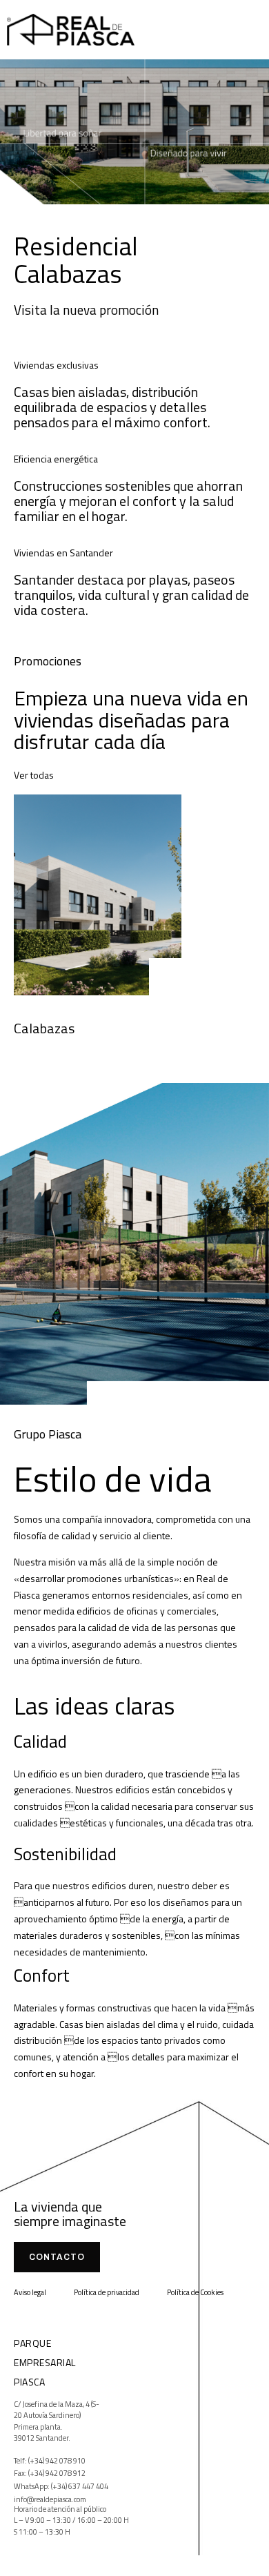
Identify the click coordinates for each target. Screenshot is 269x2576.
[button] (246, 24)
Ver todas (34, 775)
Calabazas (44, 1028)
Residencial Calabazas (76, 260)
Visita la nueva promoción (86, 310)
